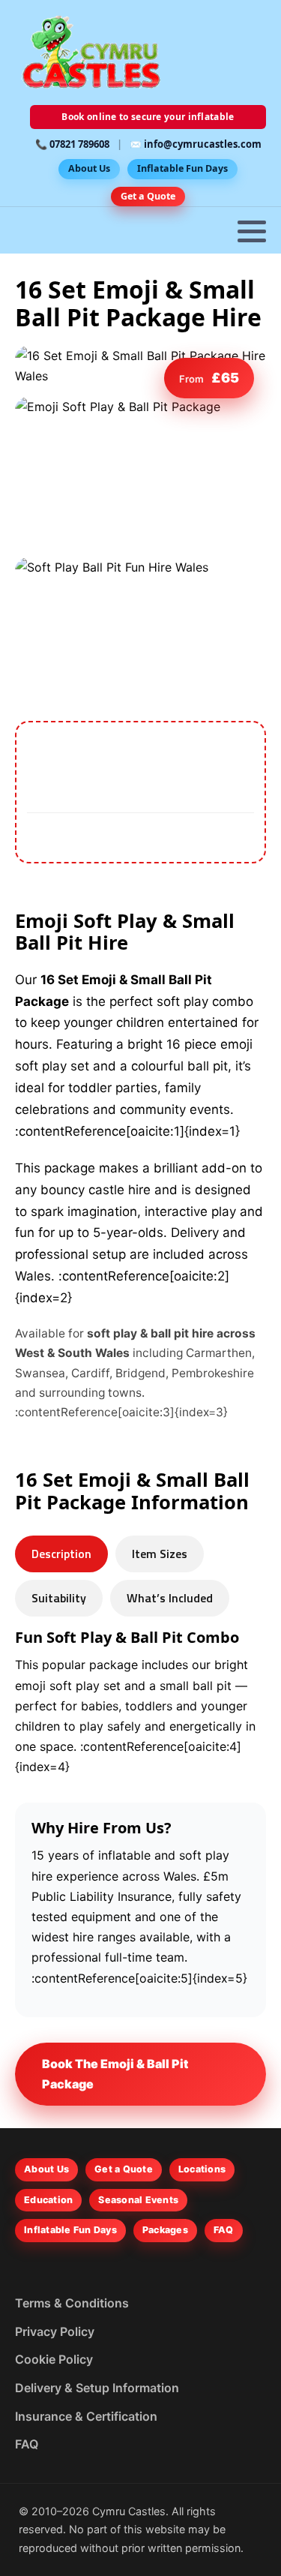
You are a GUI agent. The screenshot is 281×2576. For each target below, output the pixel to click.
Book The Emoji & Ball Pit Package (115, 2074)
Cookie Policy (54, 2359)
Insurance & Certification (86, 2416)
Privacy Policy (55, 2331)
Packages (165, 2230)
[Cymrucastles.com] (90, 53)
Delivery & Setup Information (97, 2388)
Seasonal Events (138, 2200)
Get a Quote (148, 196)
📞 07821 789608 (72, 144)
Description (61, 1554)
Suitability (59, 1598)
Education (48, 2200)
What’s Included (170, 1598)
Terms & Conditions (72, 2303)
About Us (89, 168)
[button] (252, 231)
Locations (202, 2169)
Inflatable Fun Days (182, 168)
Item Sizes (160, 1554)
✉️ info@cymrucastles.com (196, 144)
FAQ (224, 2230)
